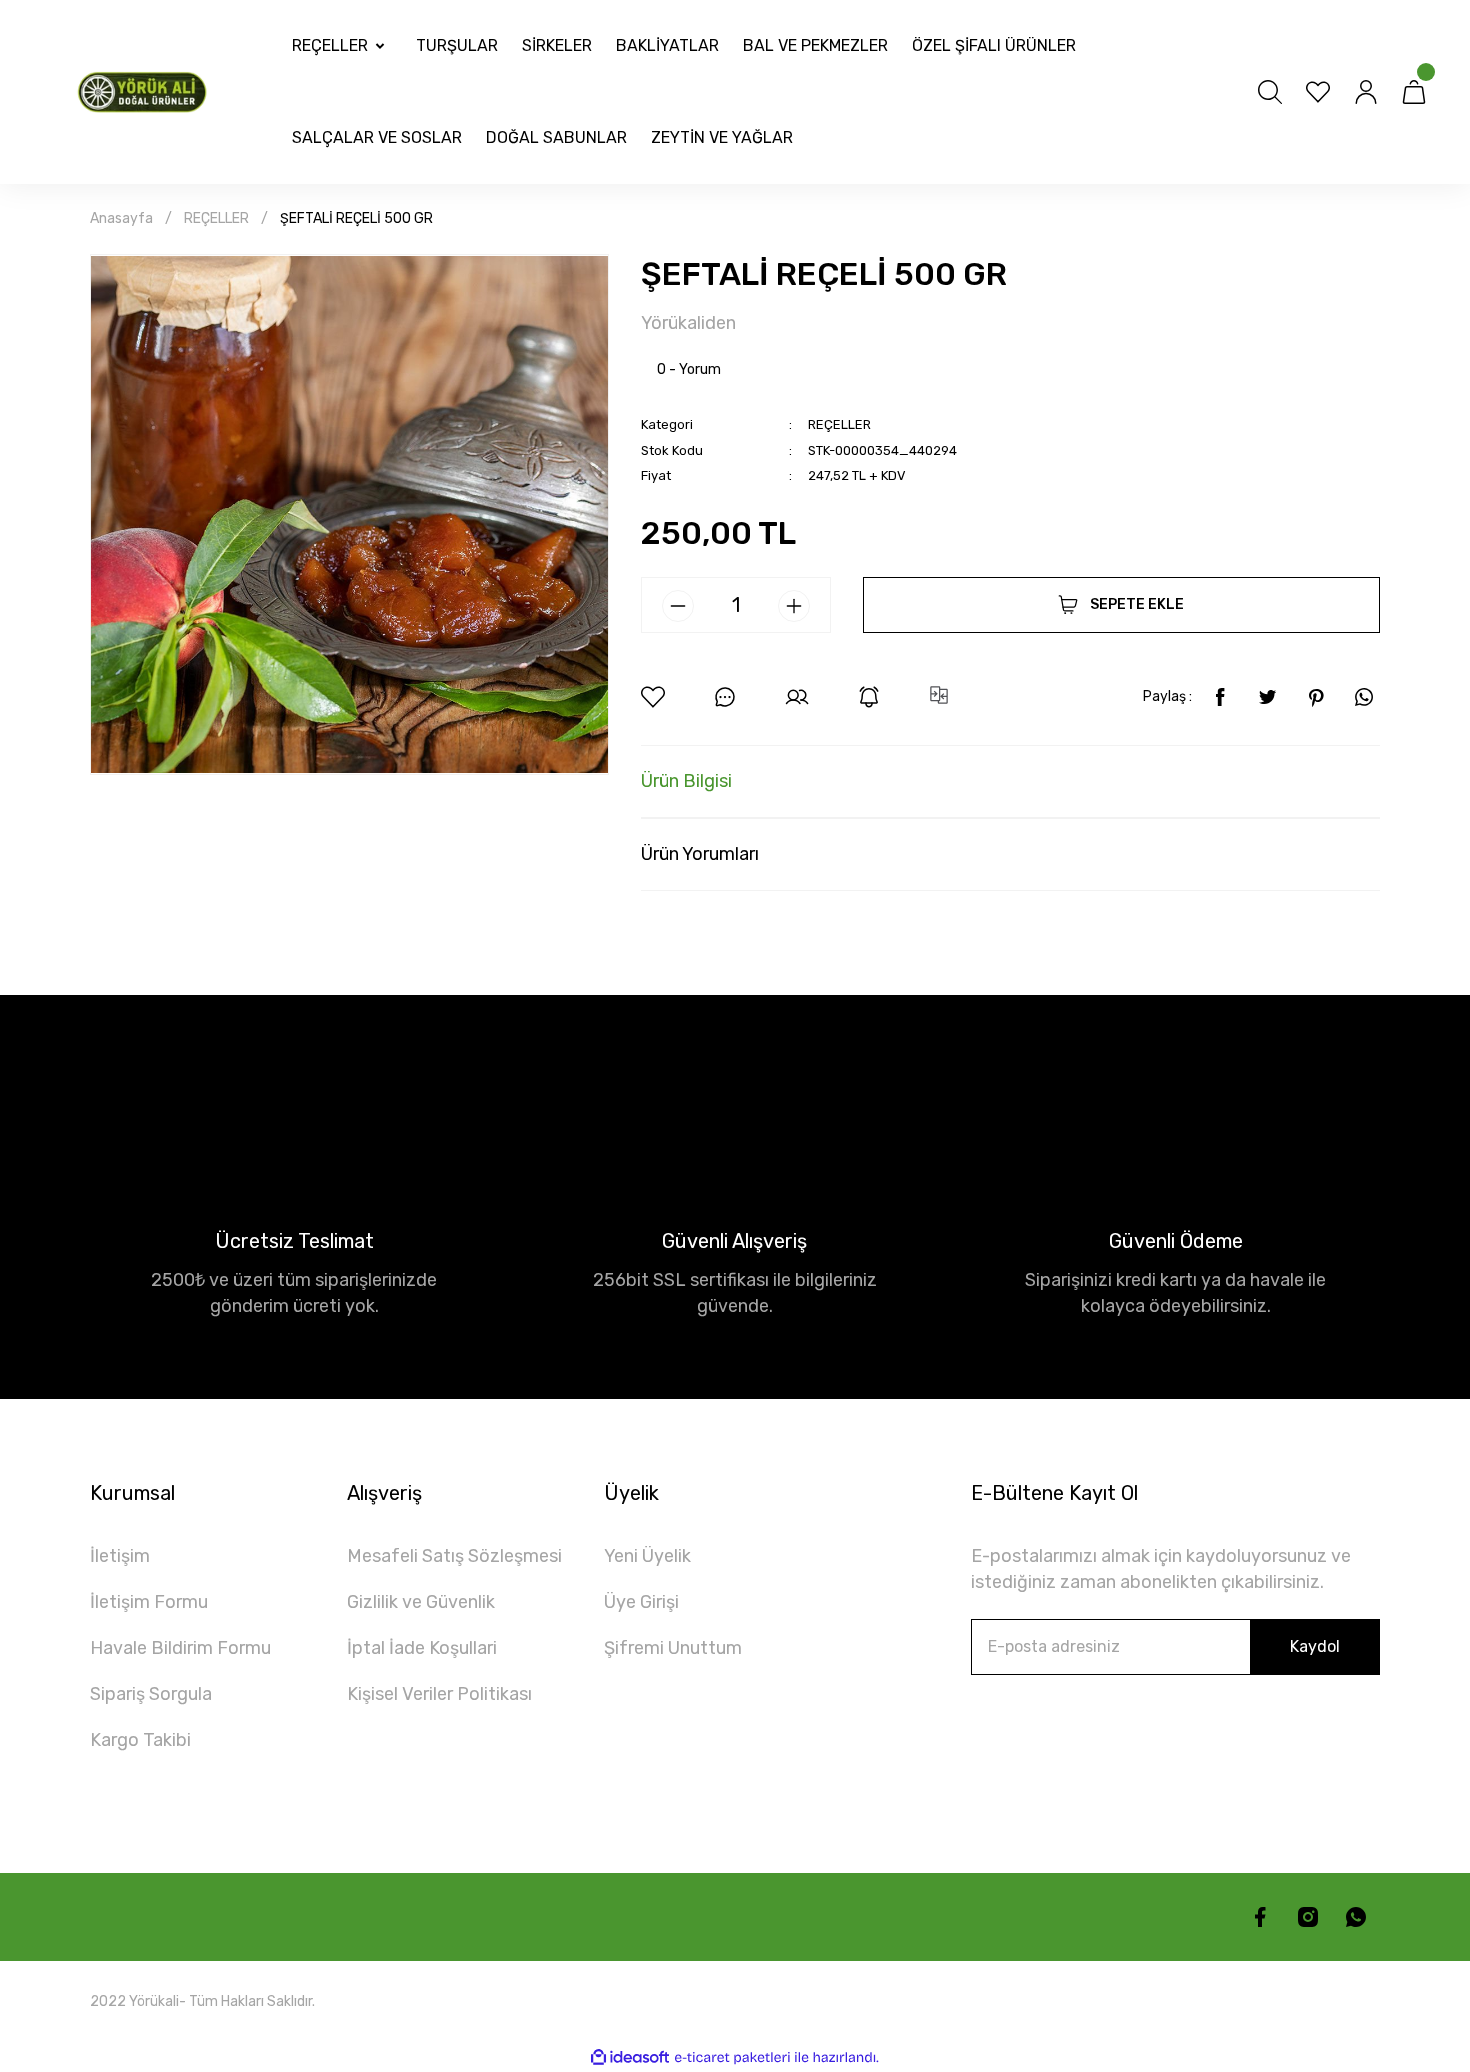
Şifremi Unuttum (673, 1648)
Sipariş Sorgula (151, 1694)
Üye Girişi (641, 1602)
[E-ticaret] (732, 2057)
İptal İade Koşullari (422, 1648)
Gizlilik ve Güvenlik (421, 1602)
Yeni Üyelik (647, 1556)
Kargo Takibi (140, 1740)
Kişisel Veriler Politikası (439, 1694)
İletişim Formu (149, 1602)
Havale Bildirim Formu (180, 1648)
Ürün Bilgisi (686, 781)
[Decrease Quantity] (678, 606)
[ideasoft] (630, 2057)
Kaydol (1315, 1646)
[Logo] (146, 91)
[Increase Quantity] (794, 606)
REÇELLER (839, 424)
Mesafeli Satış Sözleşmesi (454, 1556)
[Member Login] (1366, 92)
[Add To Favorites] (653, 697)
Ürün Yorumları (700, 854)
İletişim (120, 1556)
